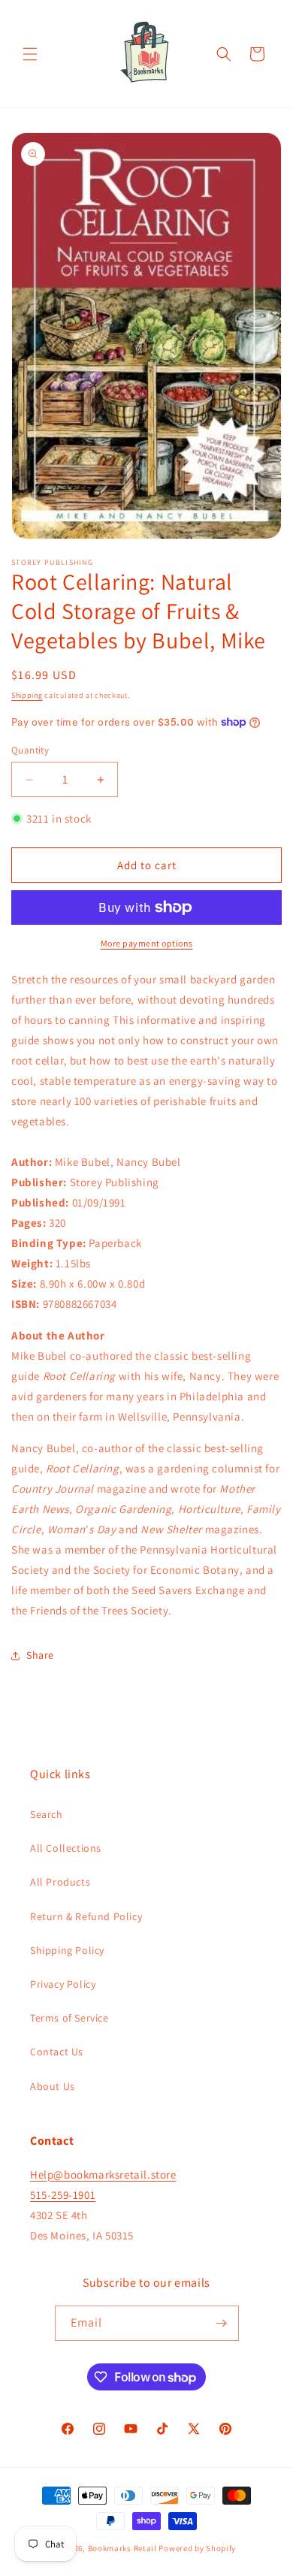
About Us (53, 2086)
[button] (30, 54)
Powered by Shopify (197, 2548)
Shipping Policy (67, 1950)
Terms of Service (69, 2018)
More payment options (147, 943)
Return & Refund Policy (86, 1916)
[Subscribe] (222, 2323)
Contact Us (57, 2052)
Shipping (27, 695)
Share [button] (40, 1655)
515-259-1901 (63, 2195)
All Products (60, 1882)
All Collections (66, 1848)
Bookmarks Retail (122, 2548)
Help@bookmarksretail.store (103, 2174)
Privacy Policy (63, 1984)
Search (47, 1814)
